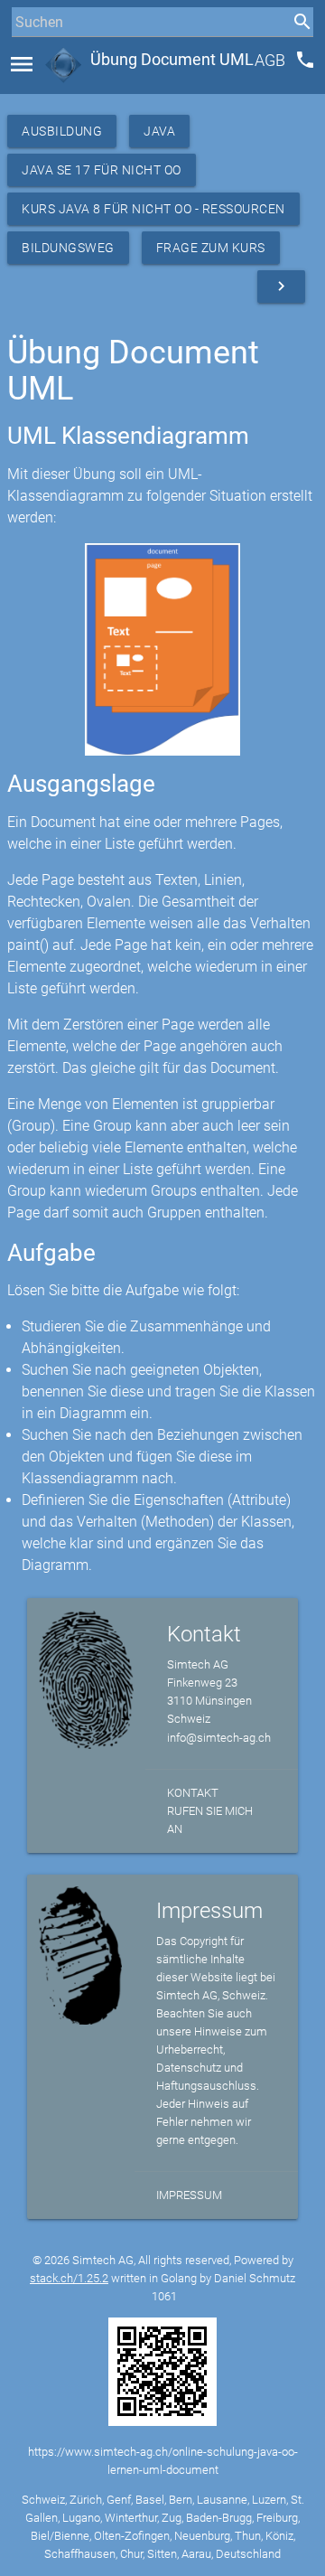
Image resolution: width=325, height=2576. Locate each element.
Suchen (31, 56)
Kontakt (193, 1793)
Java (159, 131)
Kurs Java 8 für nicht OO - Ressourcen (153, 209)
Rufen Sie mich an (210, 1820)
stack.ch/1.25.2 (69, 2278)
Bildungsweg (68, 248)
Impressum (189, 2195)
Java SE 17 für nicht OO (102, 170)
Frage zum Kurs (211, 248)
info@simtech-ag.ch (219, 1738)
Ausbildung (62, 131)
